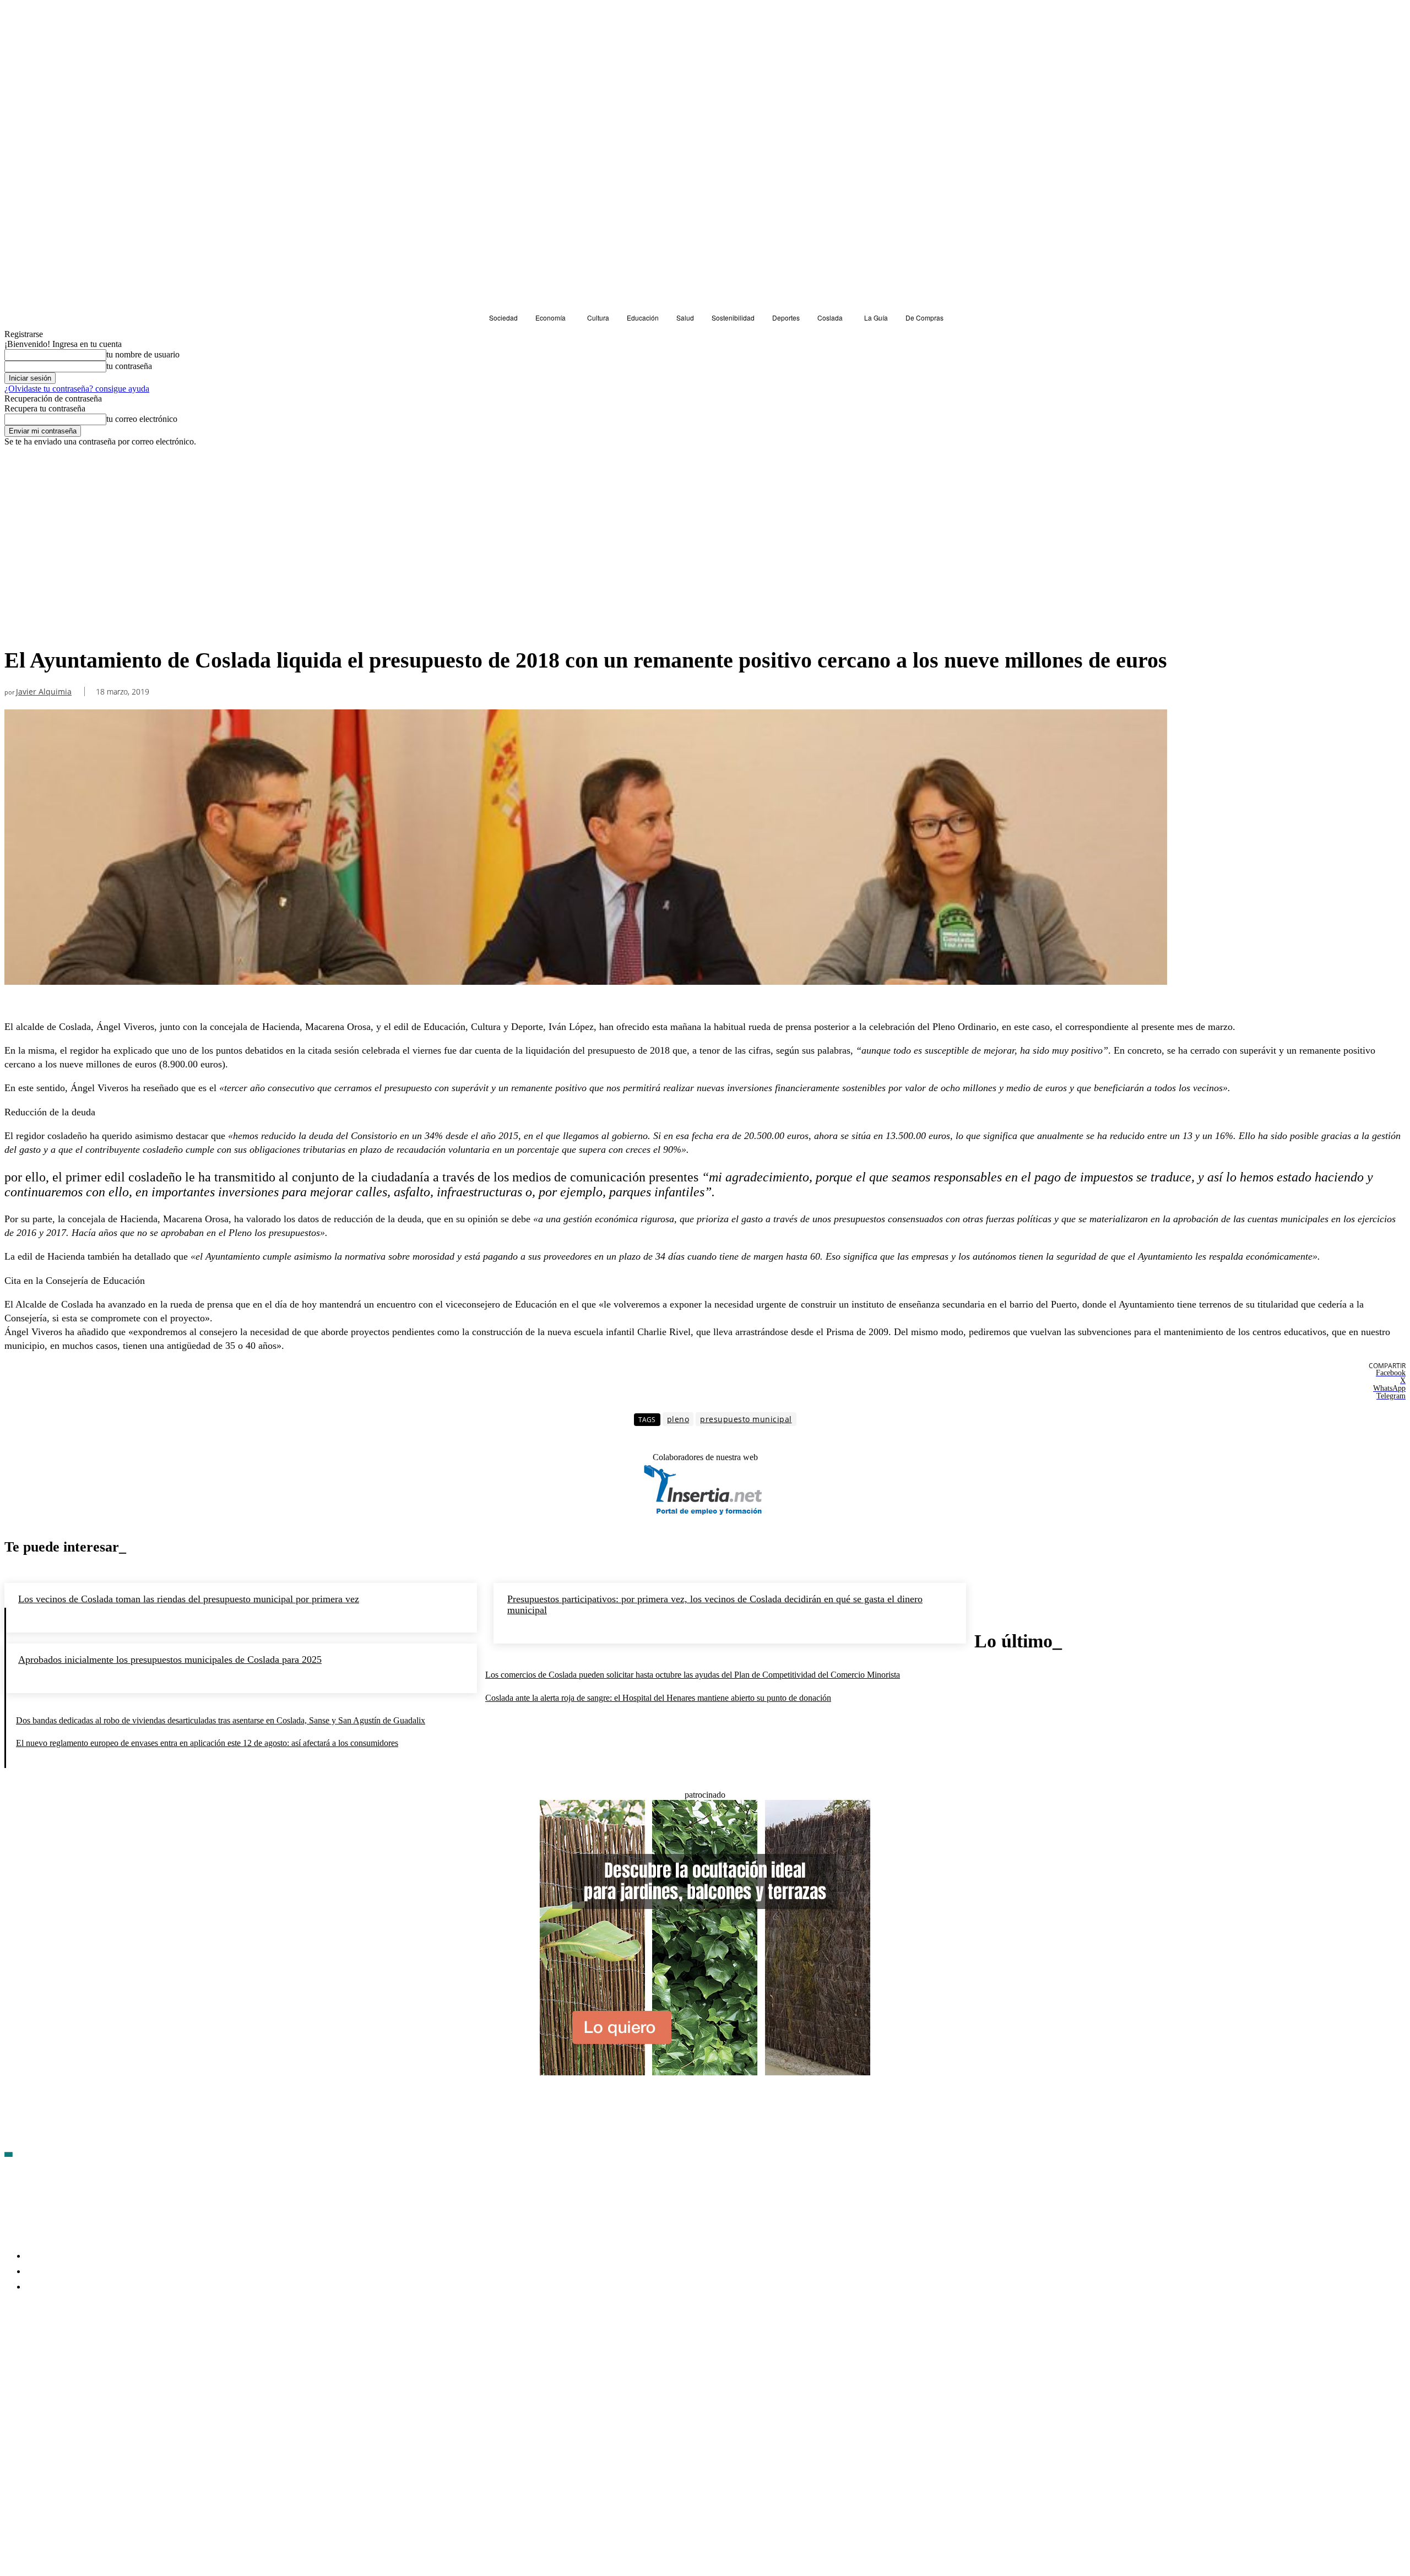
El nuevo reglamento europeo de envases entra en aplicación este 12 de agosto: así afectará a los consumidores (207, 1743)
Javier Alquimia (44, 692)
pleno (678, 1419)
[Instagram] (72, 2351)
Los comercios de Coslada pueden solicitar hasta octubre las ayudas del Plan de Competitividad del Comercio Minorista (693, 1675)
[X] (131, 2351)
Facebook (39, 2351)
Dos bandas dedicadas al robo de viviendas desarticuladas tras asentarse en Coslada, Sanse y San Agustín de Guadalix (221, 1720)
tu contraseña (129, 366)
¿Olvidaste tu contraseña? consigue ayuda (77, 389)
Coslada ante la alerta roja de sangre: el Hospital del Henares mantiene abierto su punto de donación (658, 1698)
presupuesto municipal (746, 1419)
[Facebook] (13, 2351)
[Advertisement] (586, 559)
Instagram (98, 2351)
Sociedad (23, 467)
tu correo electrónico (142, 419)
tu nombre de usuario (143, 354)
